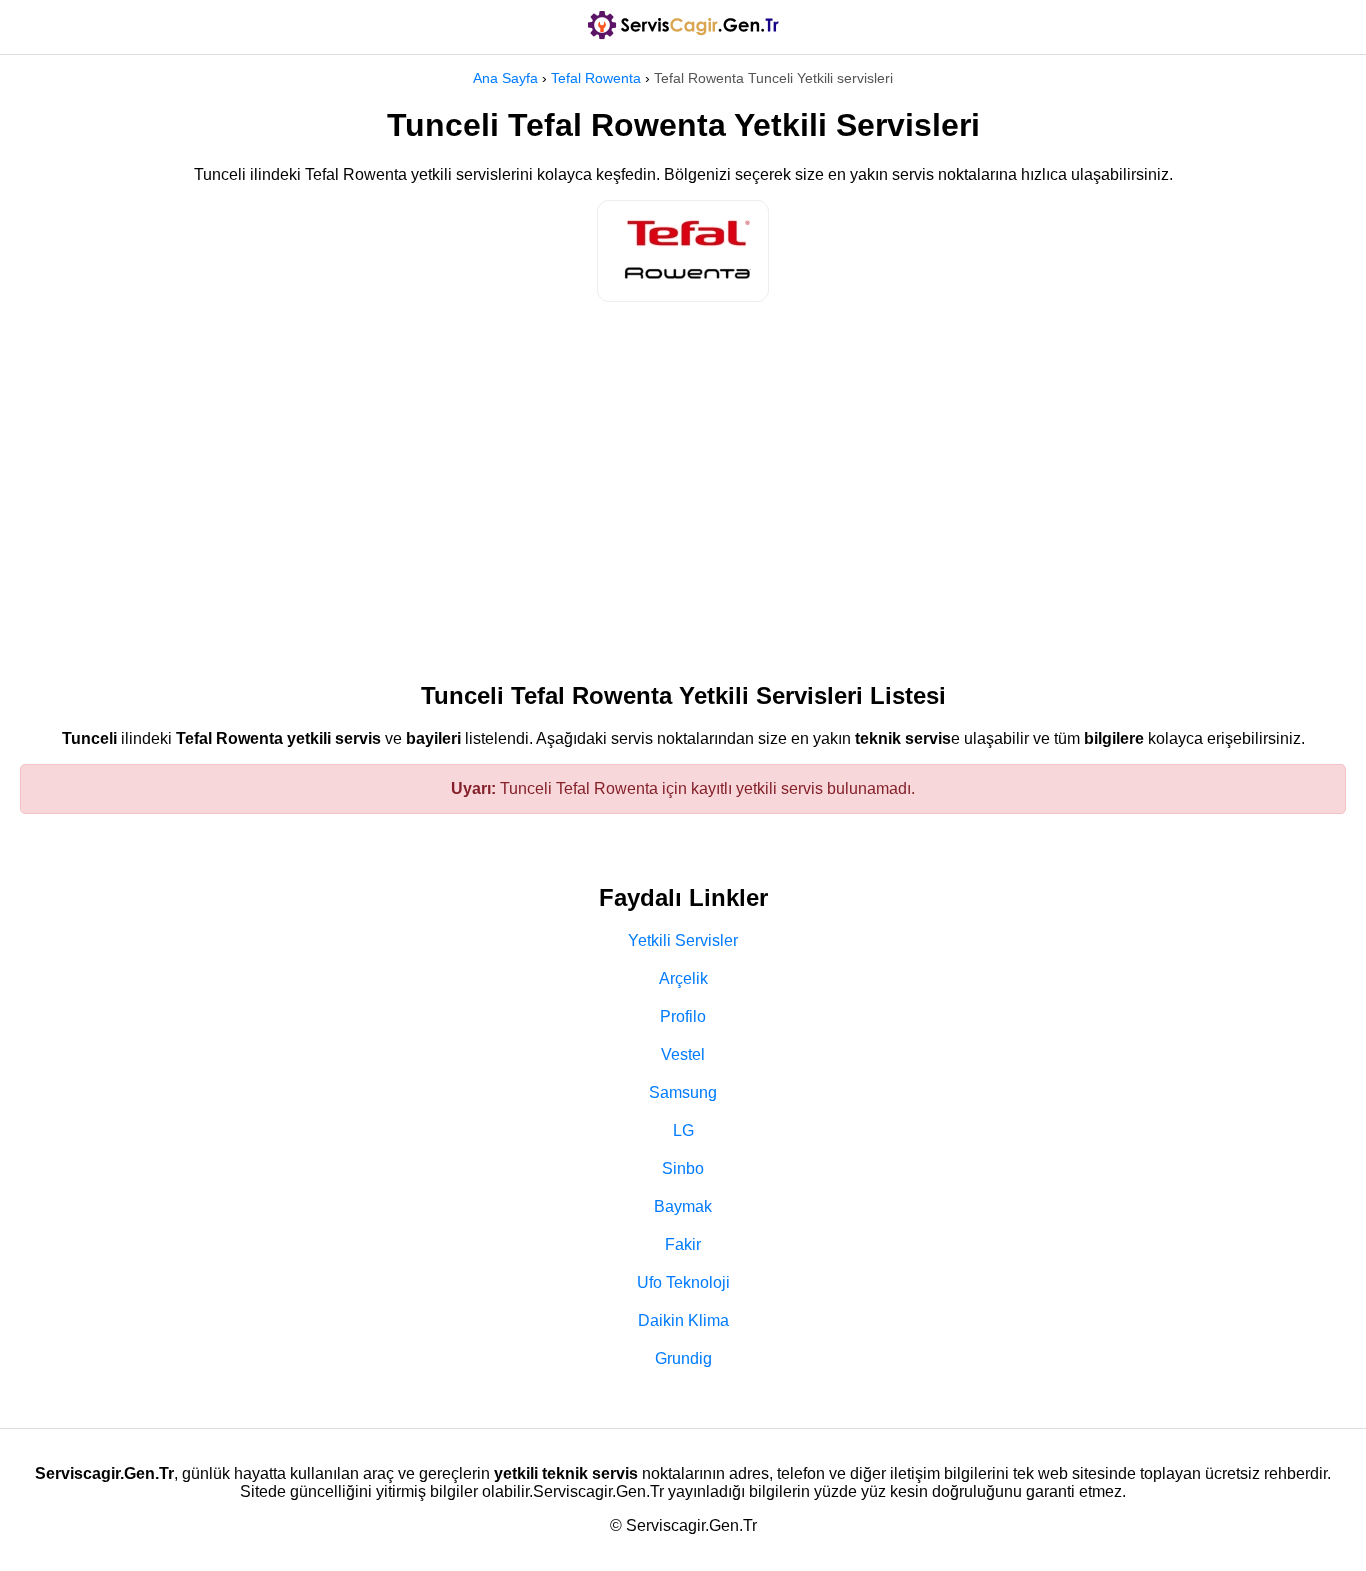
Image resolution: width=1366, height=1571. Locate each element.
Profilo (683, 1016)
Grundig (683, 1358)
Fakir (683, 1244)
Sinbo (683, 1168)
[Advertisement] (683, 482)
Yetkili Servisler (683, 940)
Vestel (683, 1054)
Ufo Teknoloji (683, 1282)
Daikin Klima (683, 1320)
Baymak (683, 1206)
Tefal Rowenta (596, 78)
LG (683, 1130)
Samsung (683, 1092)
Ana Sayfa (505, 78)
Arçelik (683, 978)
